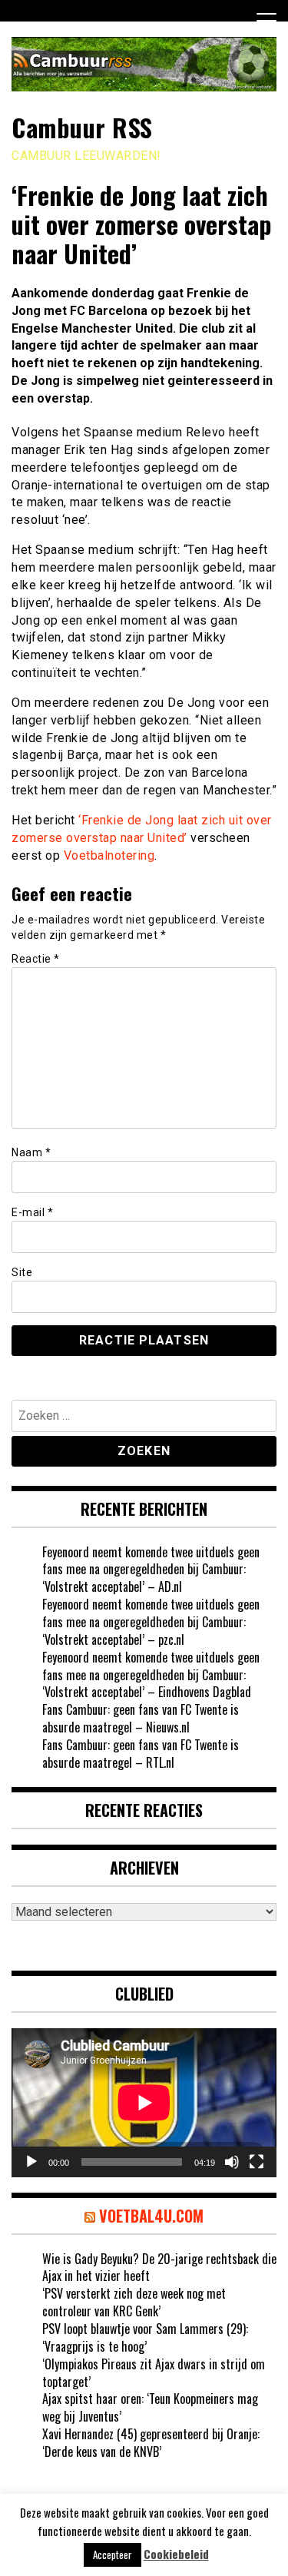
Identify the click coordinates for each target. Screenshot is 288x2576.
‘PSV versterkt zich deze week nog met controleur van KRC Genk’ (134, 2302)
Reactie (36, 959)
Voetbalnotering (109, 855)
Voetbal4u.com (151, 2216)
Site (22, 1272)
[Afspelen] (31, 2162)
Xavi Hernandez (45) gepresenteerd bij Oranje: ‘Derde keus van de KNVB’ (151, 2443)
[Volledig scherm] (257, 2162)
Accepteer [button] (113, 2554)
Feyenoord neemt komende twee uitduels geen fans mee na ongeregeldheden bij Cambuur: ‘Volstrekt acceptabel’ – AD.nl (151, 1570)
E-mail (32, 1212)
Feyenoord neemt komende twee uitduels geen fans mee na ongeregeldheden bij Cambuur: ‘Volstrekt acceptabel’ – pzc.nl (151, 1622)
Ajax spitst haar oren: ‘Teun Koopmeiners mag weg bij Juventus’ (150, 2407)
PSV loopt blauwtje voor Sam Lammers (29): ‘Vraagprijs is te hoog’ (145, 2337)
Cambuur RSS (82, 127)
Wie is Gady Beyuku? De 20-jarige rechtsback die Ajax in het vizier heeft (159, 2268)
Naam (31, 1152)
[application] (144, 2103)
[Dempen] (232, 2162)
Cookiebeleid (176, 2554)
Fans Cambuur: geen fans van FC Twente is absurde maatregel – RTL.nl (141, 1754)
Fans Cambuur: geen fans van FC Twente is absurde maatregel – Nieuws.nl (141, 1718)
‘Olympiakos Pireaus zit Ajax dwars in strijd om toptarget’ (154, 2373)
